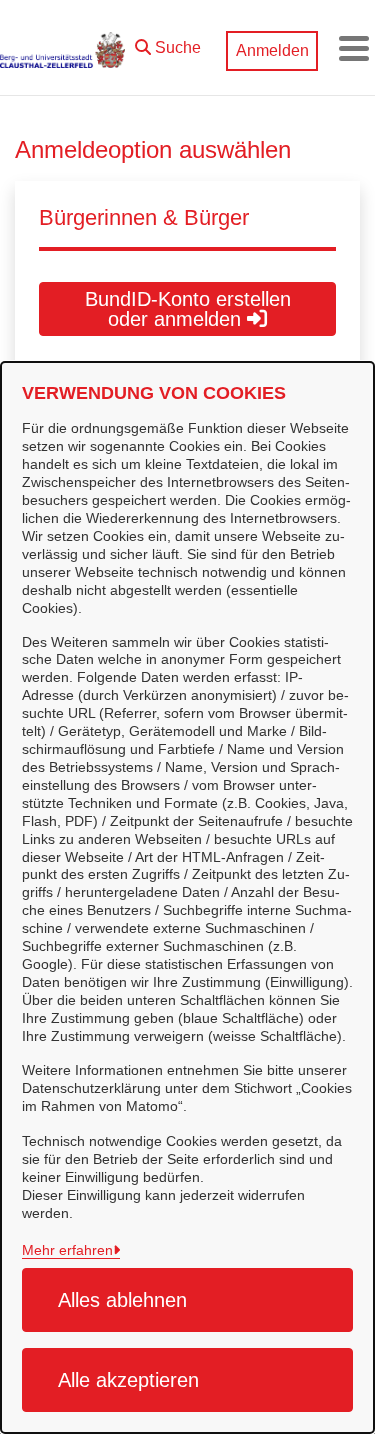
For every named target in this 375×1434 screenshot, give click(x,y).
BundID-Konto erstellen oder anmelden (188, 309)
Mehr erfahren (67, 1250)
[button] (168, 43)
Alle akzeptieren (128, 1380)
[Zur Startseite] (62, 48)
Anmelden (272, 50)
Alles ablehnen (122, 1300)
